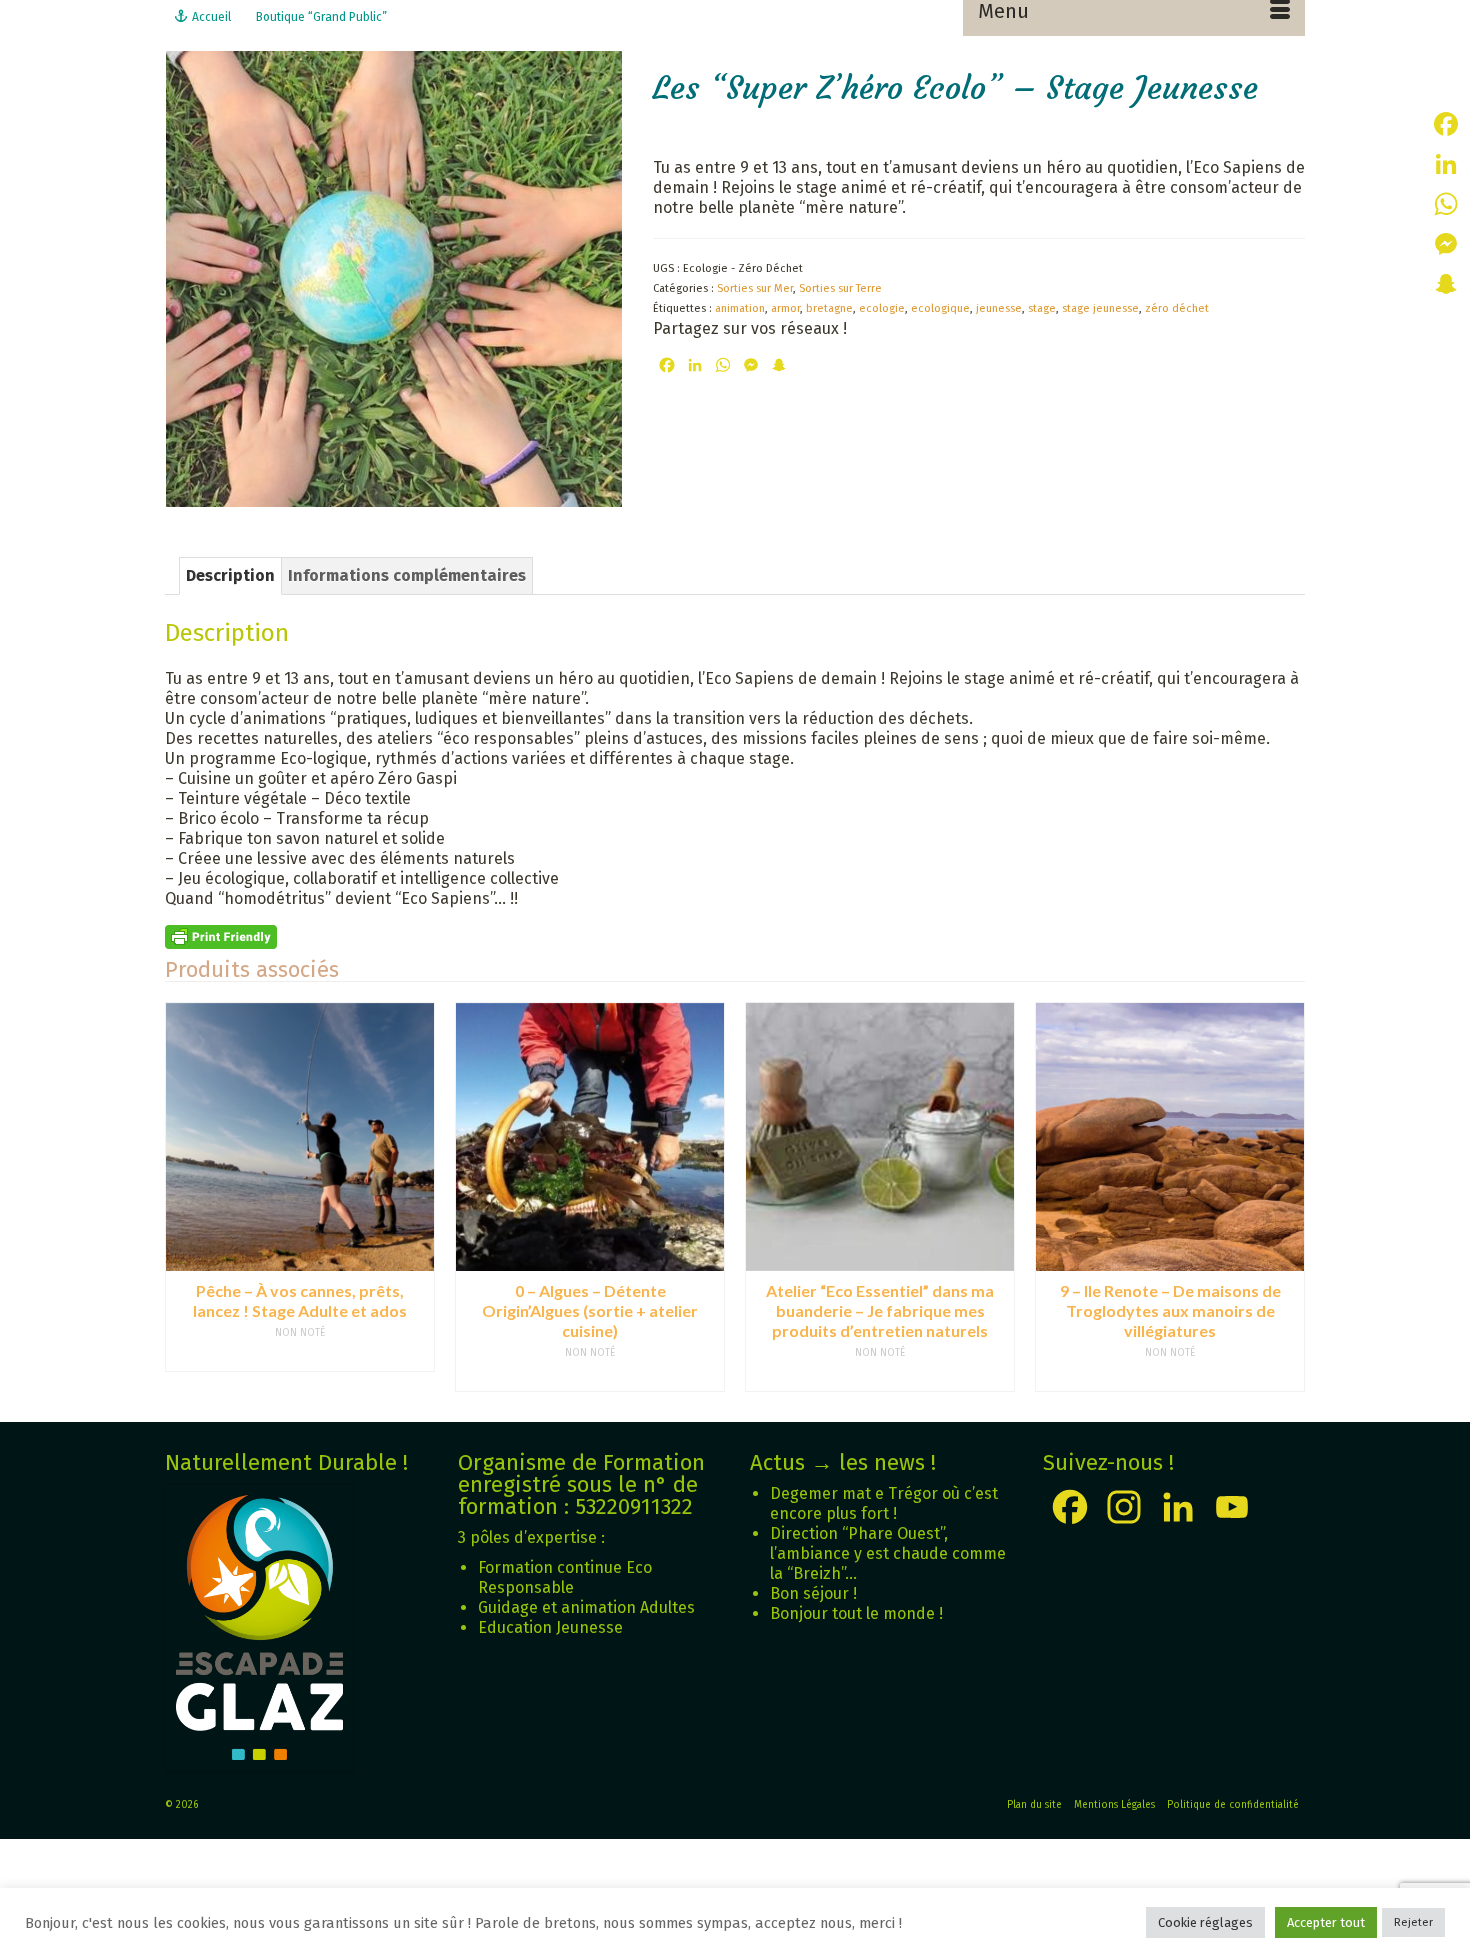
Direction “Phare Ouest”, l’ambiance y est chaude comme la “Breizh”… (888, 1553)
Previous (182, 1196)
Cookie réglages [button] (1205, 1922)
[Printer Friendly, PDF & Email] (221, 936)
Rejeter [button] (1413, 1922)
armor (785, 308)
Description (230, 575)
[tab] (230, 576)
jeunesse (999, 308)
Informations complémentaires (407, 575)
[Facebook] (1446, 124)
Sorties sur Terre (840, 288)
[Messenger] (1446, 244)
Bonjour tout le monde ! (856, 1613)
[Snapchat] (1446, 284)
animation (740, 308)
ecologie (882, 308)
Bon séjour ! (813, 1593)
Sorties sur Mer (755, 288)
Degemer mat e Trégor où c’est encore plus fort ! (884, 1503)
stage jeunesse (1100, 308)
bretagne (829, 308)
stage (1042, 308)
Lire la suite (300, 1357)
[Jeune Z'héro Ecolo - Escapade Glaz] (394, 277)
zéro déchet (1177, 308)
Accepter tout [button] (1326, 1922)
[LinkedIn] (1446, 164)
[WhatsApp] (1446, 204)
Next (1287, 1196)
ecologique (940, 308)
